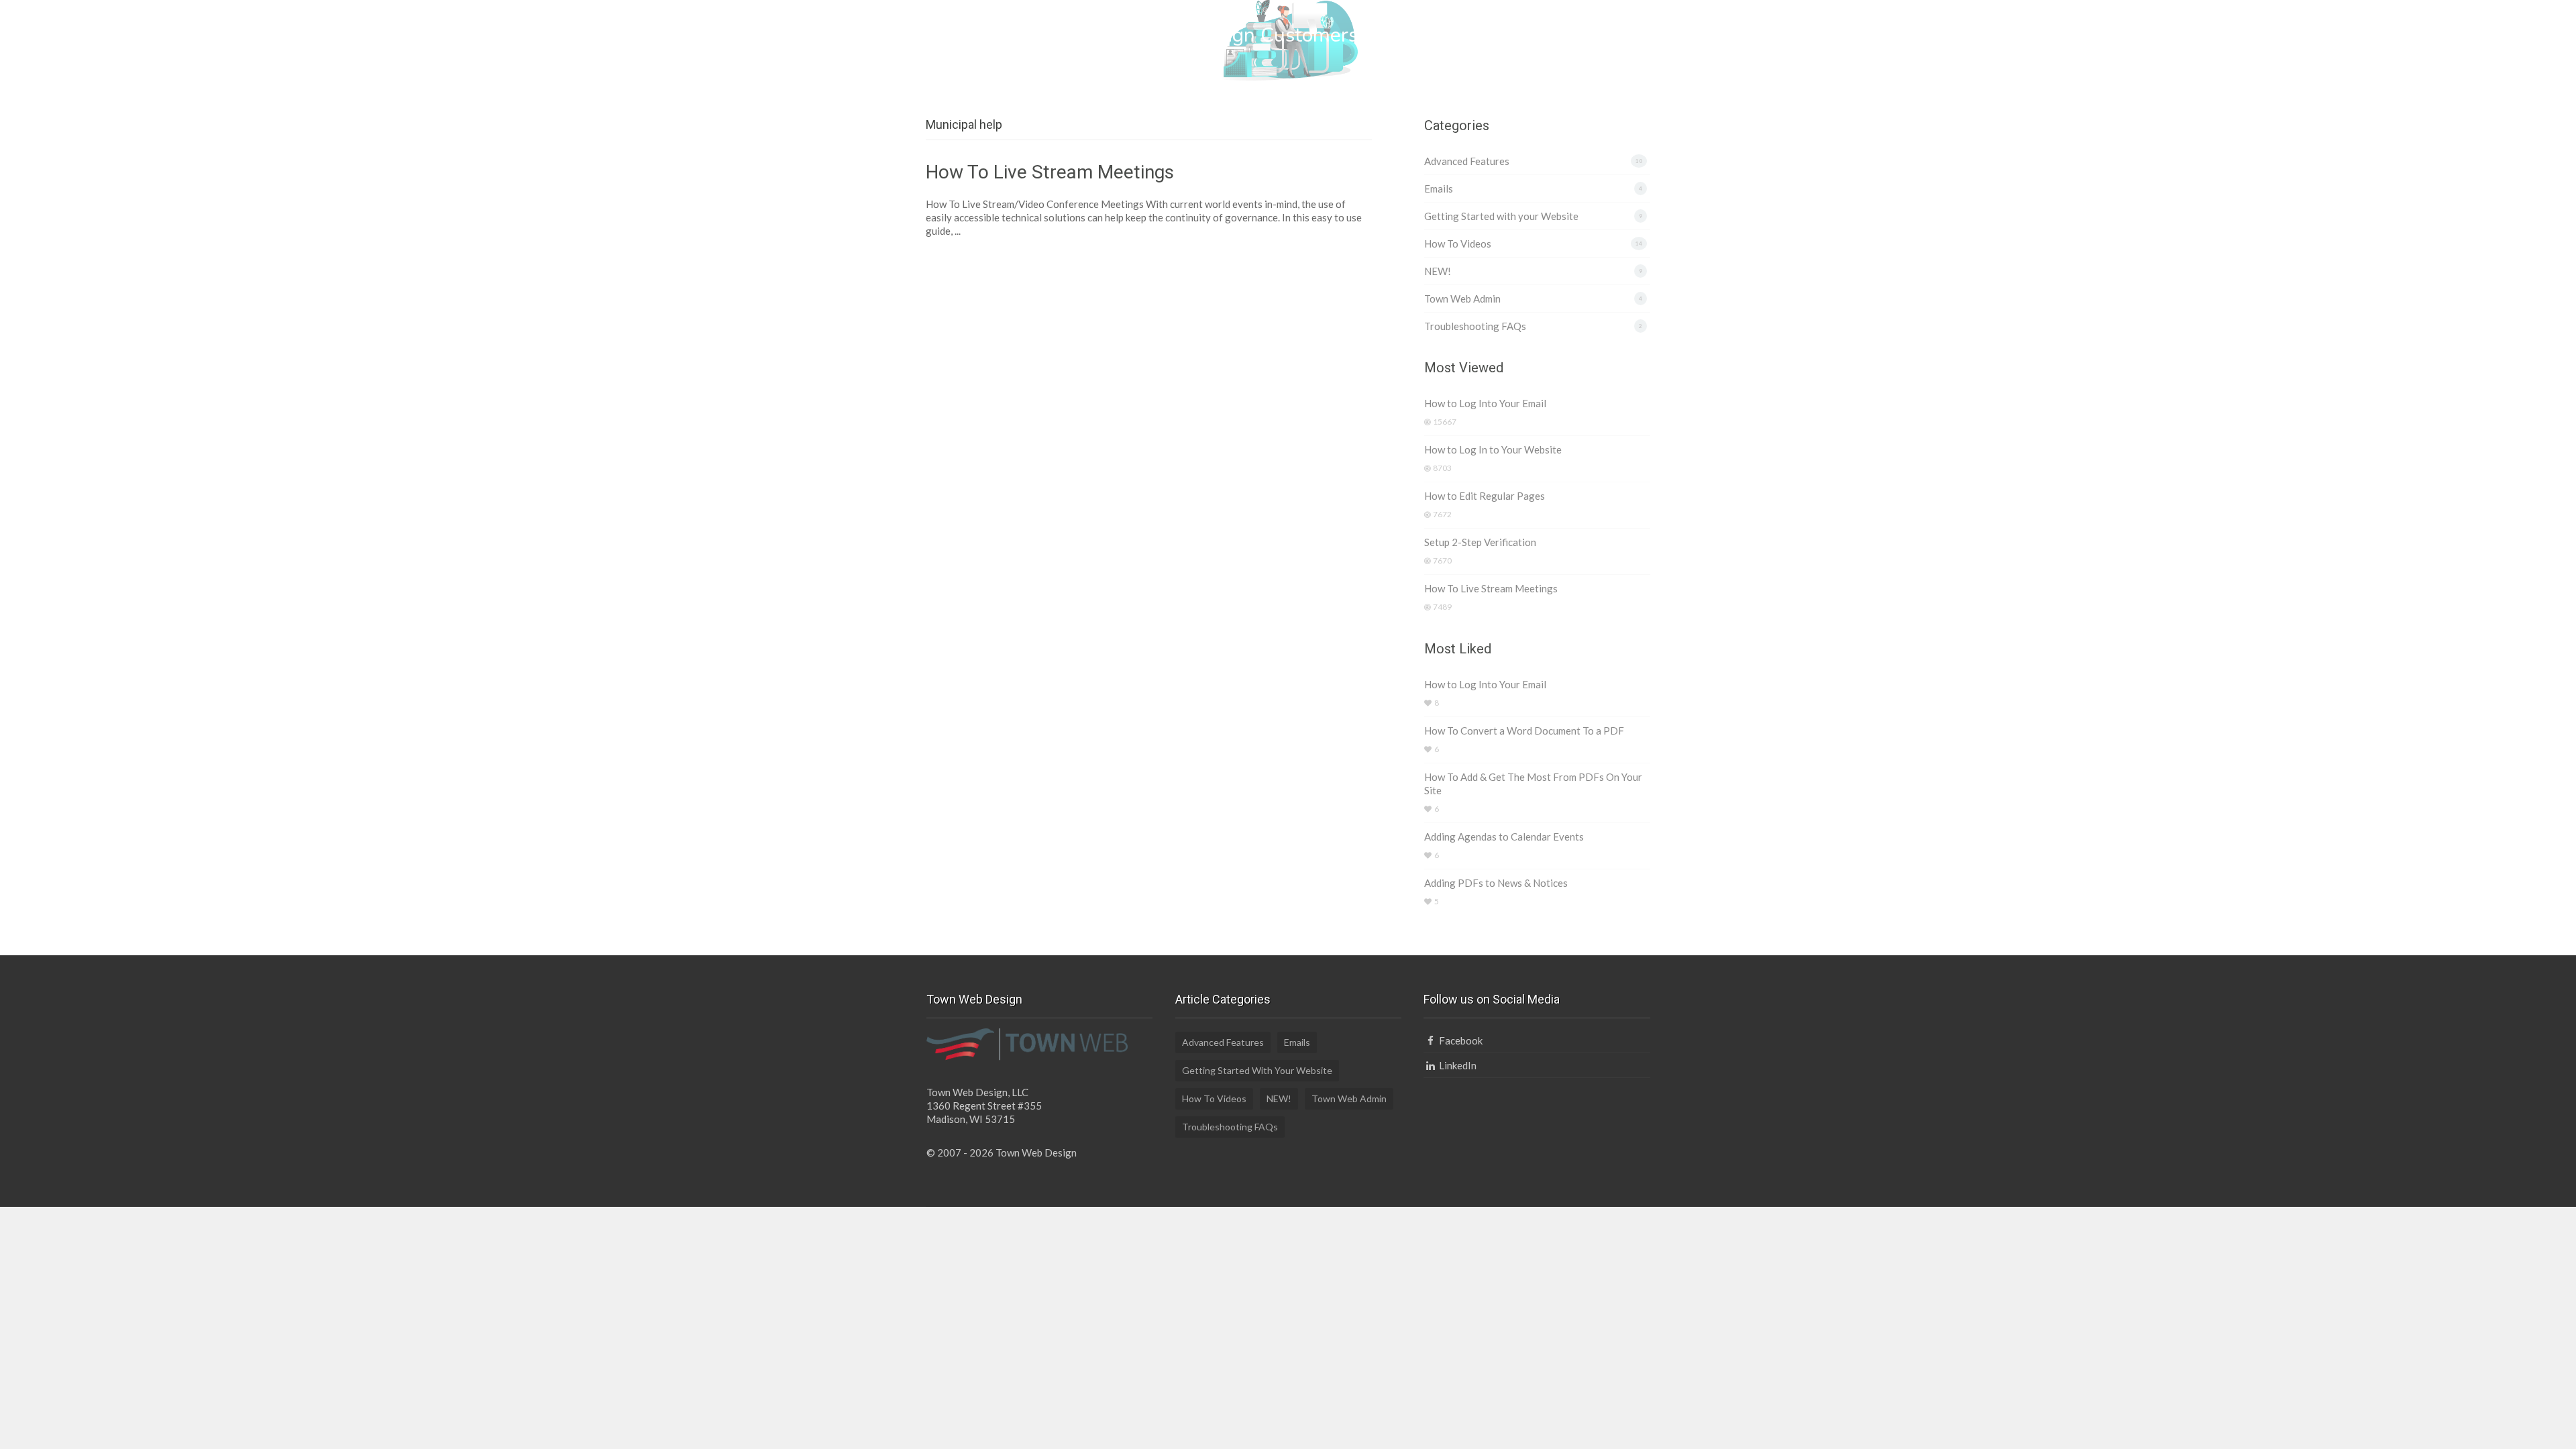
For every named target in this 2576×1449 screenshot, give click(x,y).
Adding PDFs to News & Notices (1496, 883)
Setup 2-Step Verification (1480, 542)
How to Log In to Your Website (1493, 449)
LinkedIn (1456, 1065)
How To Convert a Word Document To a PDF (1524, 731)
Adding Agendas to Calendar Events (1504, 837)
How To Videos (1458, 244)
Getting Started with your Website (1501, 216)
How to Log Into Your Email (1485, 403)
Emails (1439, 189)
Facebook (1459, 1040)
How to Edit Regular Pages (1485, 496)
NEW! (1438, 271)
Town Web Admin (1462, 299)
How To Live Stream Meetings (1050, 172)
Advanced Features (1467, 161)
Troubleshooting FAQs (1475, 326)
